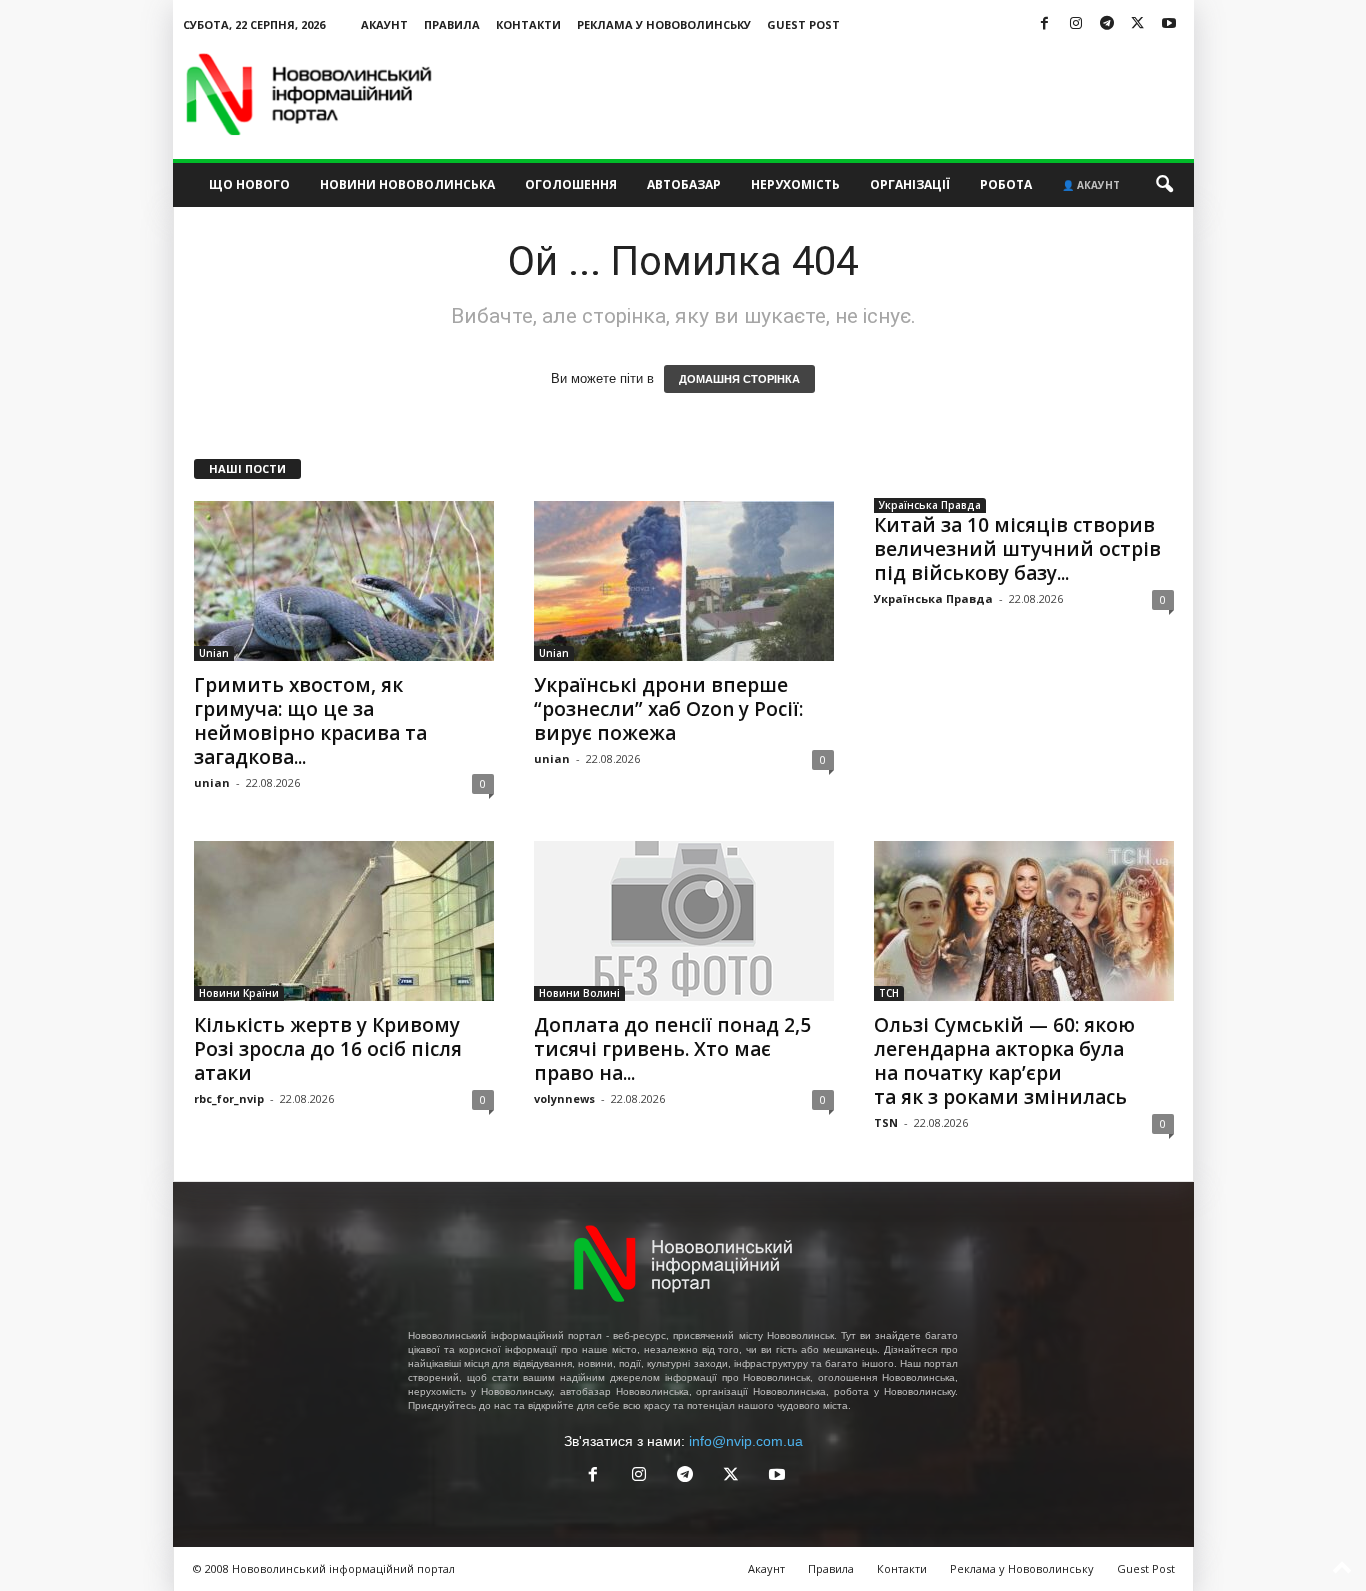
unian (212, 782)
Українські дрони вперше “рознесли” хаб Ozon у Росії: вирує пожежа (668, 709)
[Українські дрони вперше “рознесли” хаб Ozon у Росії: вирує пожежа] (684, 581)
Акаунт (384, 24)
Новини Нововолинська (407, 184)
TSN (886, 1122)
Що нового (249, 184)
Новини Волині (579, 993)
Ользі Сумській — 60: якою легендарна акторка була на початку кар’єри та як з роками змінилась (1004, 1061)
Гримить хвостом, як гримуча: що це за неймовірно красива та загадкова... (310, 721)
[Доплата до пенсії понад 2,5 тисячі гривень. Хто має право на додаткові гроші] (684, 921)
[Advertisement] (830, 94)
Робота (1006, 184)
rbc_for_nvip (229, 1098)
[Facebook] (1045, 24)
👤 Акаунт (1091, 185)
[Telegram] (1107, 24)
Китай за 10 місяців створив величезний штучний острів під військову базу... (1017, 549)
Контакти (528, 24)
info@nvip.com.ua (746, 1441)
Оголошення (571, 184)
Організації (910, 184)
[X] (1138, 24)
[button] (1164, 185)
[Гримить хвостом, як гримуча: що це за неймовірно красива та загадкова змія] (344, 581)
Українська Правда (930, 505)
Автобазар (684, 184)
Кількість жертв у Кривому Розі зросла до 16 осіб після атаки (328, 1049)
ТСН (889, 993)
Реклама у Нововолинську (664, 24)
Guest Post (803, 24)
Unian (214, 653)
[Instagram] (1076, 24)
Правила (452, 24)
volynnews (564, 1098)
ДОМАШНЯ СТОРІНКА (739, 379)
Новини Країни (239, 993)
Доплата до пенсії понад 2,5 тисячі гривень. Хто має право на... (672, 1049)
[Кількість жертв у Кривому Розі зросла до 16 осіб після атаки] (344, 921)
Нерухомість (795, 184)
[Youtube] (1169, 24)
